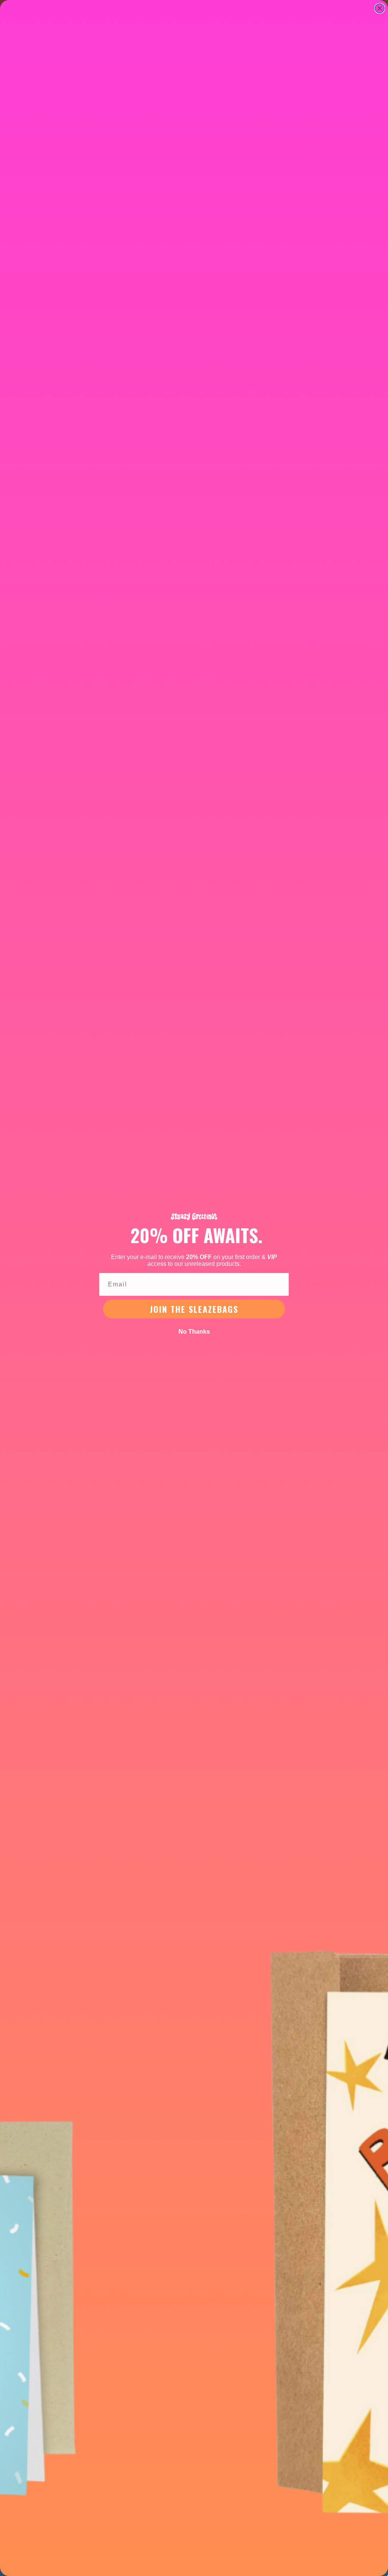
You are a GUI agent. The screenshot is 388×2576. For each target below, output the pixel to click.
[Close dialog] (380, 8)
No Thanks (194, 1332)
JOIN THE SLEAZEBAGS (194, 1309)
